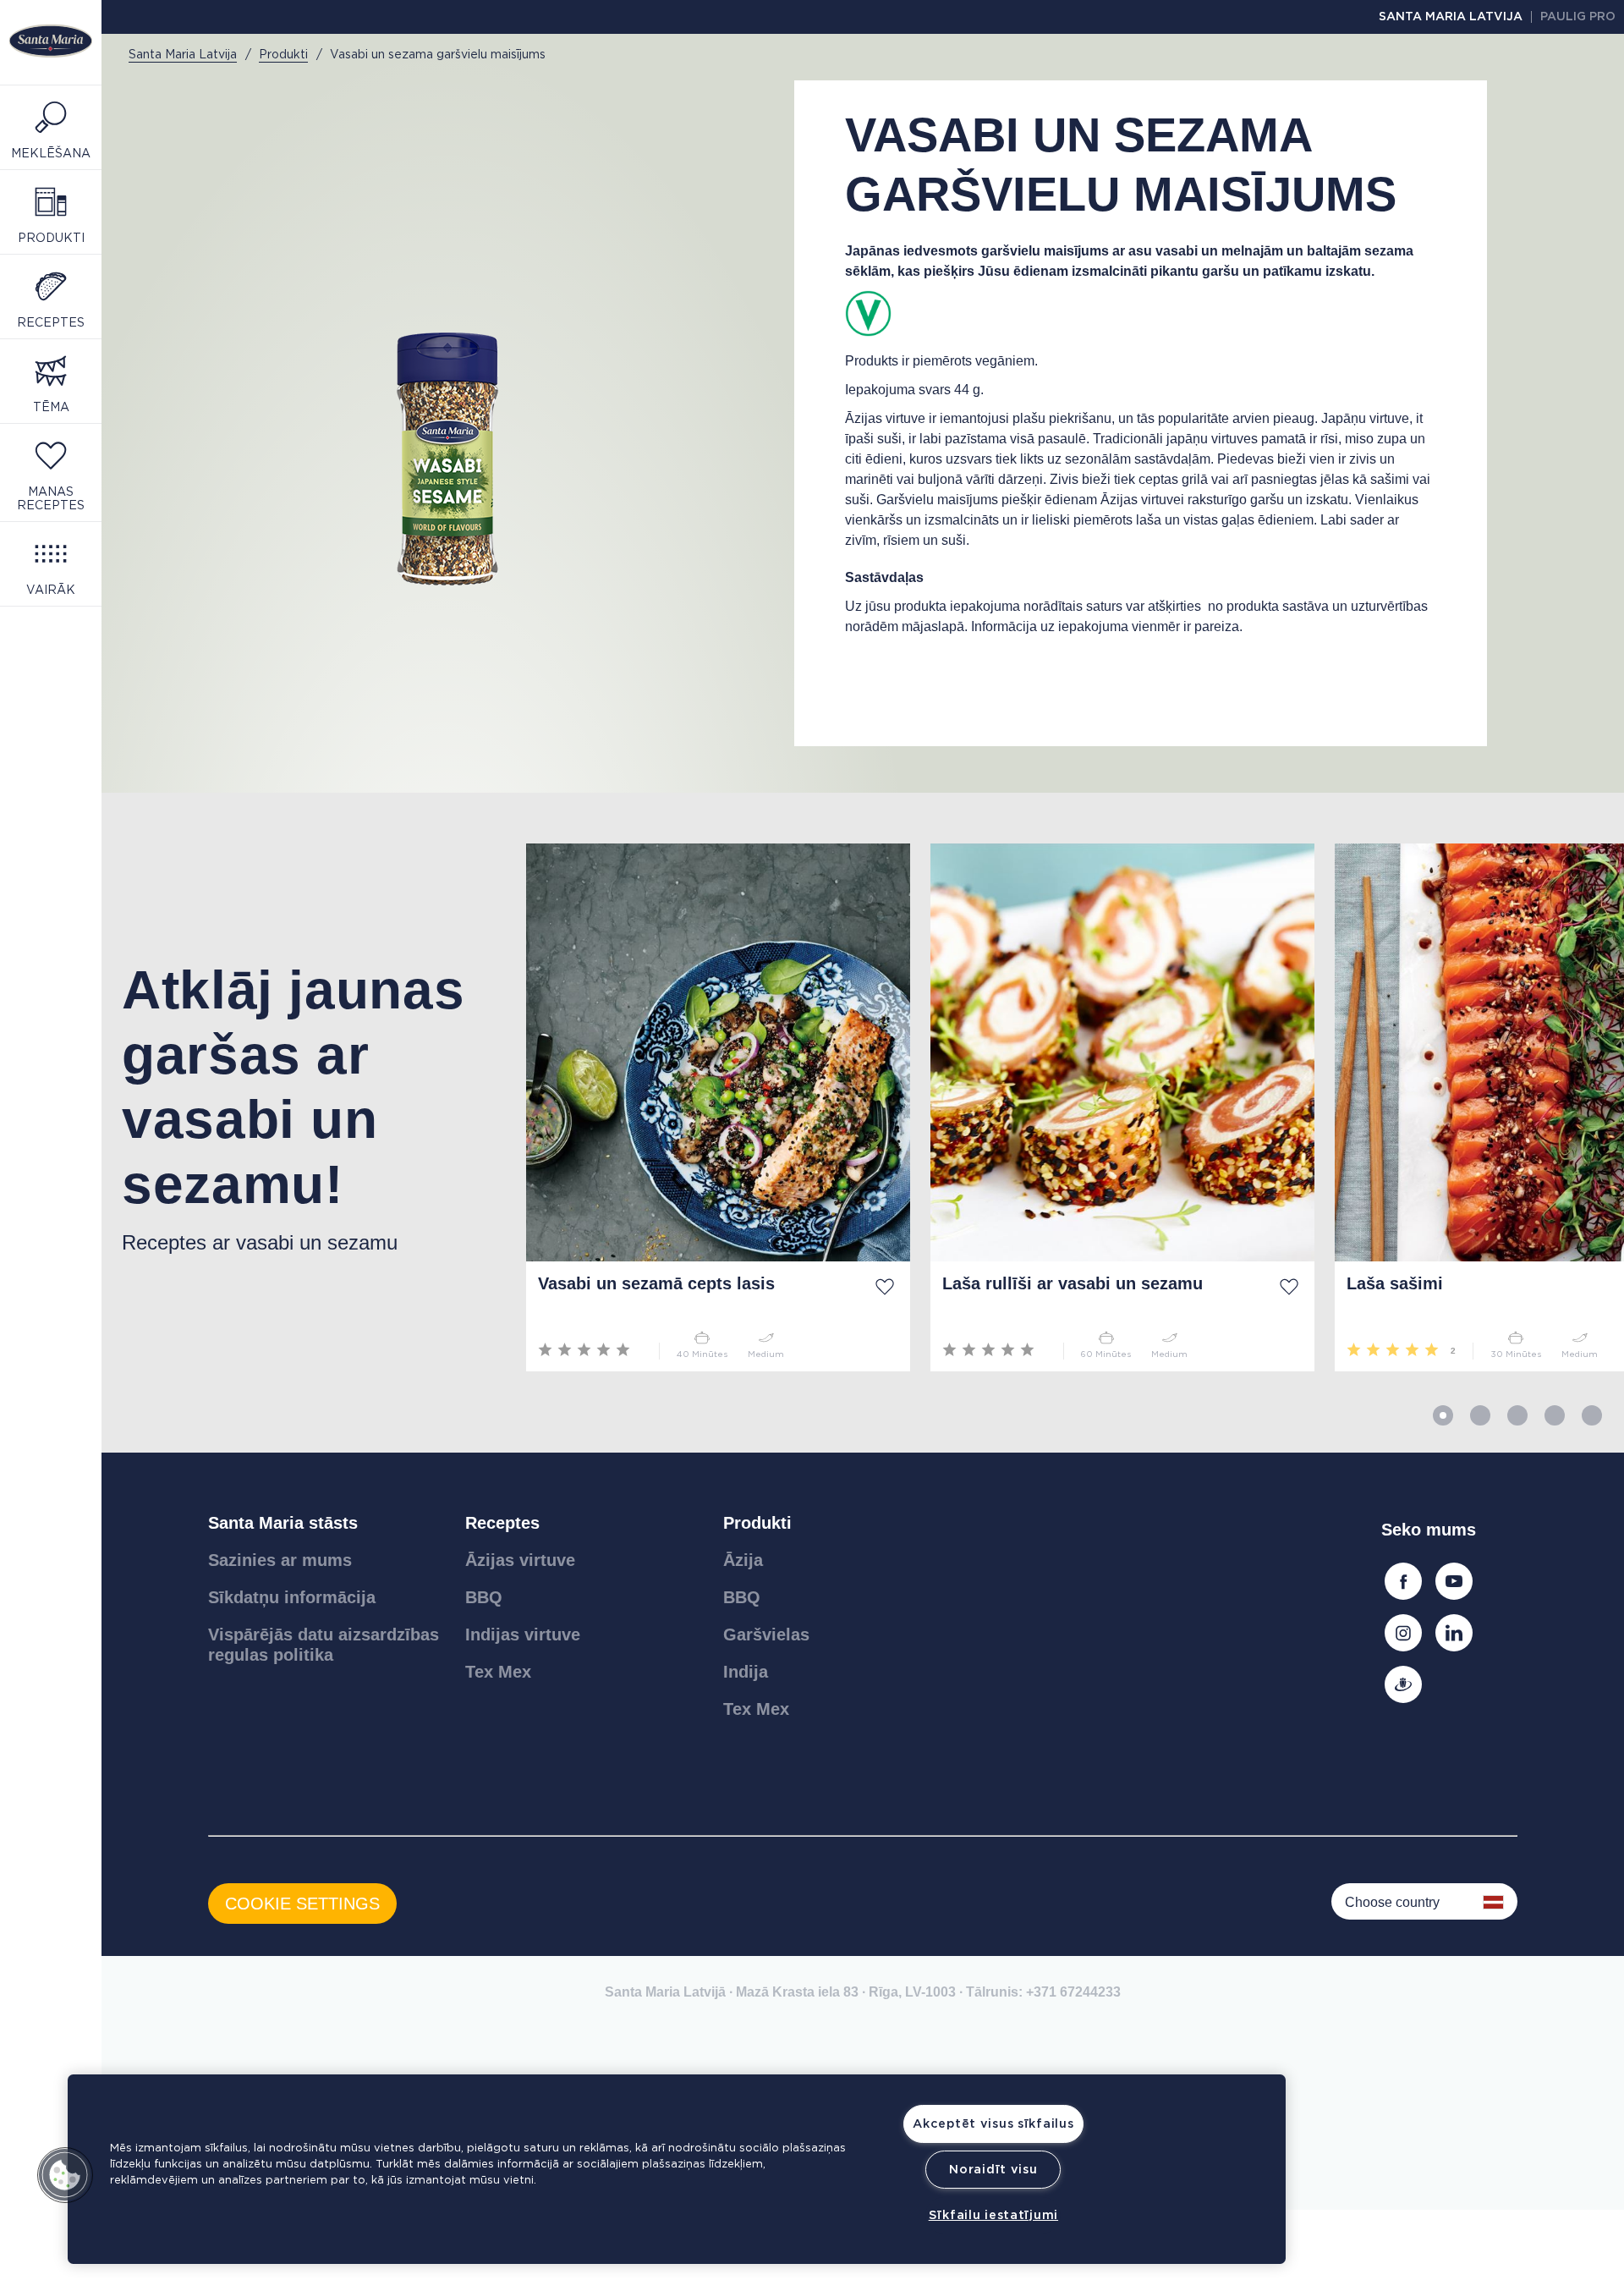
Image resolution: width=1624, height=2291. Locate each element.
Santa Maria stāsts (283, 1523)
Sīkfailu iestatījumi (993, 2215)
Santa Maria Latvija (1451, 17)
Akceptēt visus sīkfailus (993, 2124)
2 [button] (1480, 1415)
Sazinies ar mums (280, 1560)
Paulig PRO (1578, 17)
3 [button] (1517, 1415)
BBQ (484, 1597)
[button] (65, 2175)
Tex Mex (498, 1672)
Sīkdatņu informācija (292, 1597)
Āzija (743, 1560)
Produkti (757, 1523)
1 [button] (1443, 1415)
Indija (746, 1672)
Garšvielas (766, 1634)
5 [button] (1592, 1415)
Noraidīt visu (993, 2170)
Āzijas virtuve (520, 1560)
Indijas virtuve (523, 1634)
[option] (304, 1107)
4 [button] (1555, 1415)
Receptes (502, 1523)
